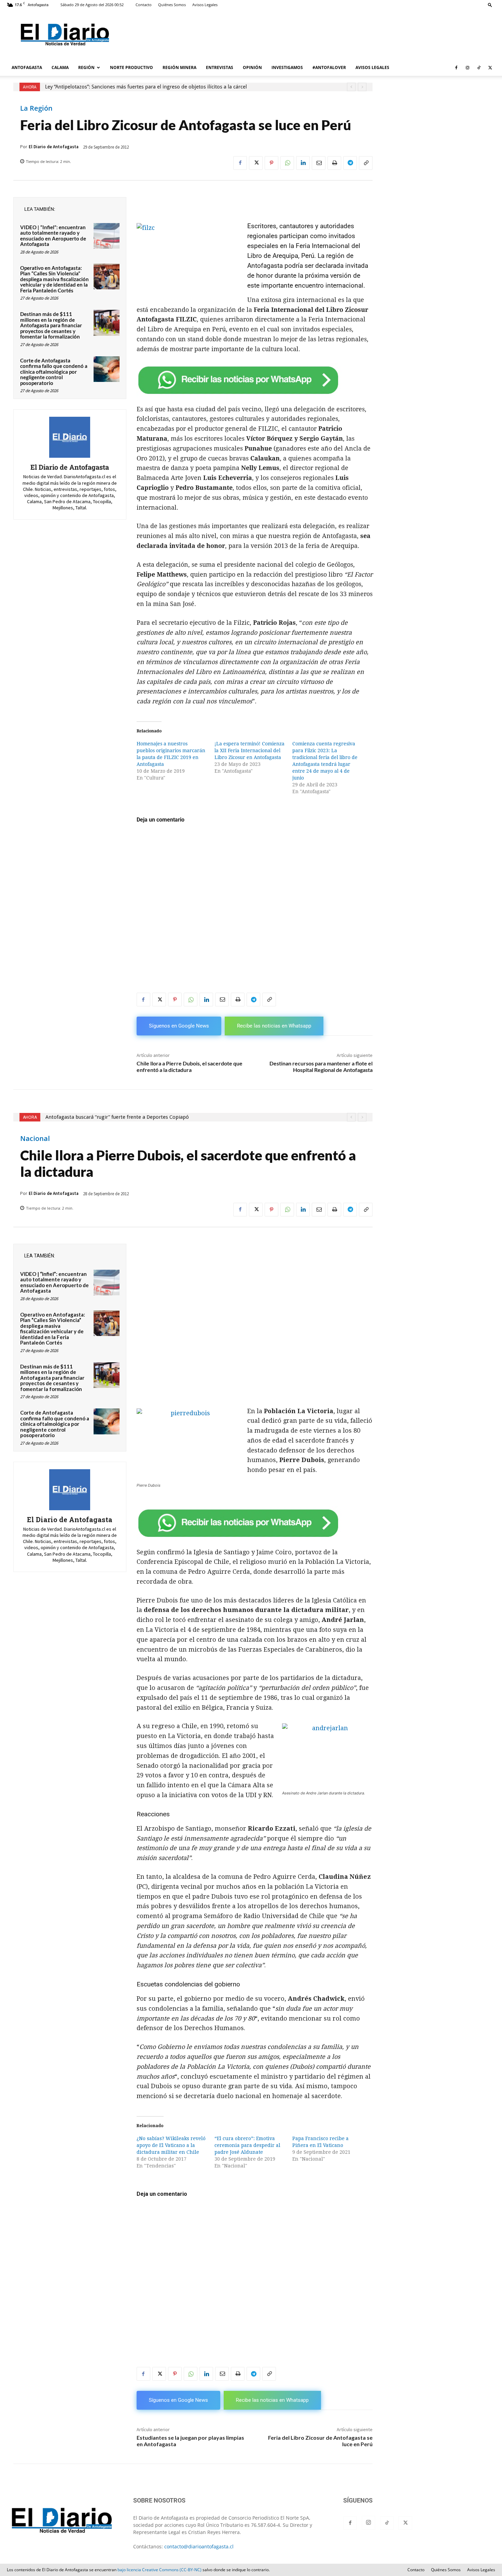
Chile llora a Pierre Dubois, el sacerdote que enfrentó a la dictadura (190, 1066)
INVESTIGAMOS (287, 67)
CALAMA (60, 67)
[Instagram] (468, 68)
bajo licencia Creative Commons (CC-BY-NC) (159, 2570)
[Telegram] (350, 163)
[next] (362, 87)
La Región (36, 108)
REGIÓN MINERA (179, 67)
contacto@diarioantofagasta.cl (199, 2546)
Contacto (144, 5)
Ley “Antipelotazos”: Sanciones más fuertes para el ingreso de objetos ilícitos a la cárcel (146, 87)
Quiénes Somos (172, 5)
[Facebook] (456, 68)
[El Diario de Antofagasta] (70, 437)
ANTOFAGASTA (27, 67)
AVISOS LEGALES (372, 67)
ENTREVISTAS (220, 67)
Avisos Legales (205, 5)
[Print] (334, 163)
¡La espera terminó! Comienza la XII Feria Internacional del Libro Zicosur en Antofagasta (249, 750)
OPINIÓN (252, 67)
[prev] (351, 87)
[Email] (319, 163)
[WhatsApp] (287, 163)
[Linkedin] (303, 163)
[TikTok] (479, 68)
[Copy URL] (366, 163)
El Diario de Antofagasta (54, 147)
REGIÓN (86, 67)
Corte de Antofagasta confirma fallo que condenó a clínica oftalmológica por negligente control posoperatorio (54, 372)
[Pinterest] (271, 163)
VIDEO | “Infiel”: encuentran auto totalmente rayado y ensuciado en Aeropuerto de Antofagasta (53, 236)
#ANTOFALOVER (329, 67)
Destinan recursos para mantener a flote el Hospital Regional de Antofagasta (321, 1066)
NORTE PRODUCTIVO (131, 67)
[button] (490, 5)
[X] (490, 68)
